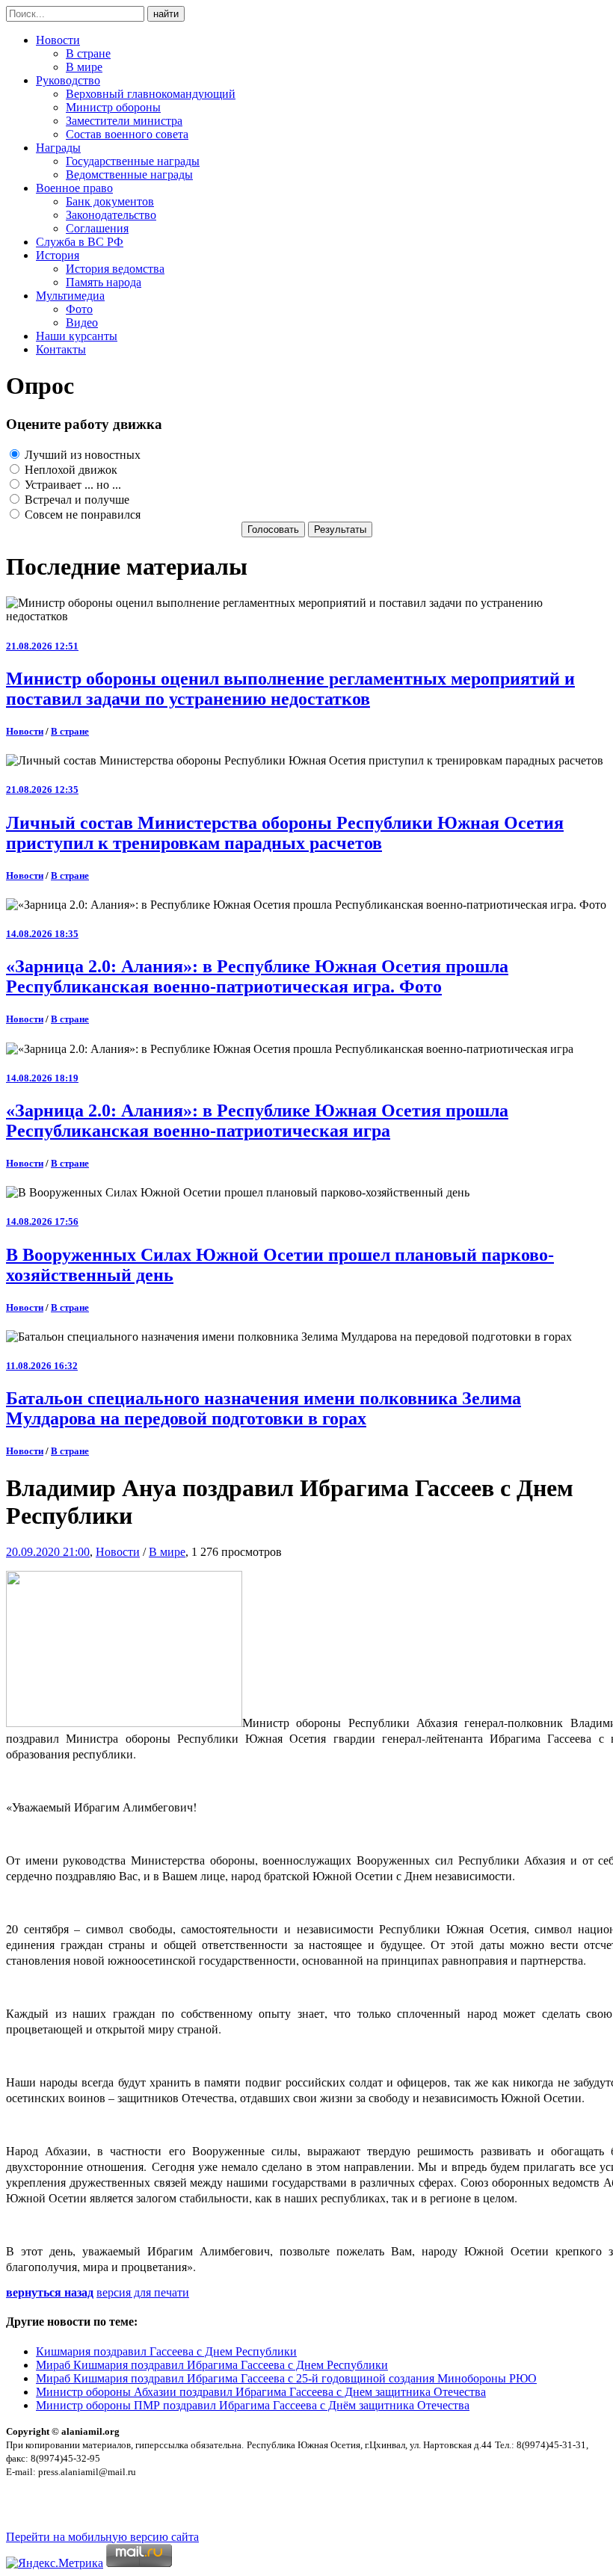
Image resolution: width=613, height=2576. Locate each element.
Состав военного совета (127, 134)
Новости (58, 40)
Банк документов (110, 201)
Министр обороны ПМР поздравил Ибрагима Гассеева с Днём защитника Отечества (253, 2405)
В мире (84, 67)
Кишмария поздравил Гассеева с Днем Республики (166, 2351)
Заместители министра (124, 121)
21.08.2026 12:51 (42, 646)
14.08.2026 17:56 (42, 1221)
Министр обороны (113, 107)
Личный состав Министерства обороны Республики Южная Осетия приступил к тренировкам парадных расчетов (285, 833)
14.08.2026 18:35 (42, 934)
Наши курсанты (77, 336)
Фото (79, 309)
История (58, 255)
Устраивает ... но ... (71, 485)
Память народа (104, 282)
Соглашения (97, 228)
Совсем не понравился (81, 515)
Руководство (68, 80)
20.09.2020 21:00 (48, 1552)
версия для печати (143, 2292)
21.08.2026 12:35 (42, 790)
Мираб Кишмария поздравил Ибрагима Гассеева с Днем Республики (212, 2365)
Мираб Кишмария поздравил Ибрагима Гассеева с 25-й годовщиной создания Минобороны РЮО (286, 2378)
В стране (88, 53)
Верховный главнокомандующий (151, 94)
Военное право (74, 188)
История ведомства (115, 269)
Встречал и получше (76, 500)
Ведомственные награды (129, 174)
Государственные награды (133, 161)
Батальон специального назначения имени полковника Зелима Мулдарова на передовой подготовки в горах (264, 1408)
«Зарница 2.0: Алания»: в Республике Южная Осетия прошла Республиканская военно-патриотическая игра (257, 1121)
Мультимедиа (70, 296)
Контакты (61, 349)
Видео (82, 322)
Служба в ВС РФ (80, 242)
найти (166, 14)
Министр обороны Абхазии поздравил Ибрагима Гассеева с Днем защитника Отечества (261, 2392)
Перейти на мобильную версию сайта (102, 2537)
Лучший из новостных (81, 455)
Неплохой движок (70, 470)
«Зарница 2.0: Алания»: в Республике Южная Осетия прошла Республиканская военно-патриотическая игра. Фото (257, 976)
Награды (58, 148)
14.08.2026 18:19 (42, 1078)
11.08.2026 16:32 (42, 1366)
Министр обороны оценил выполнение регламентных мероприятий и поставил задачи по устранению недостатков (290, 689)
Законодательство (111, 215)
